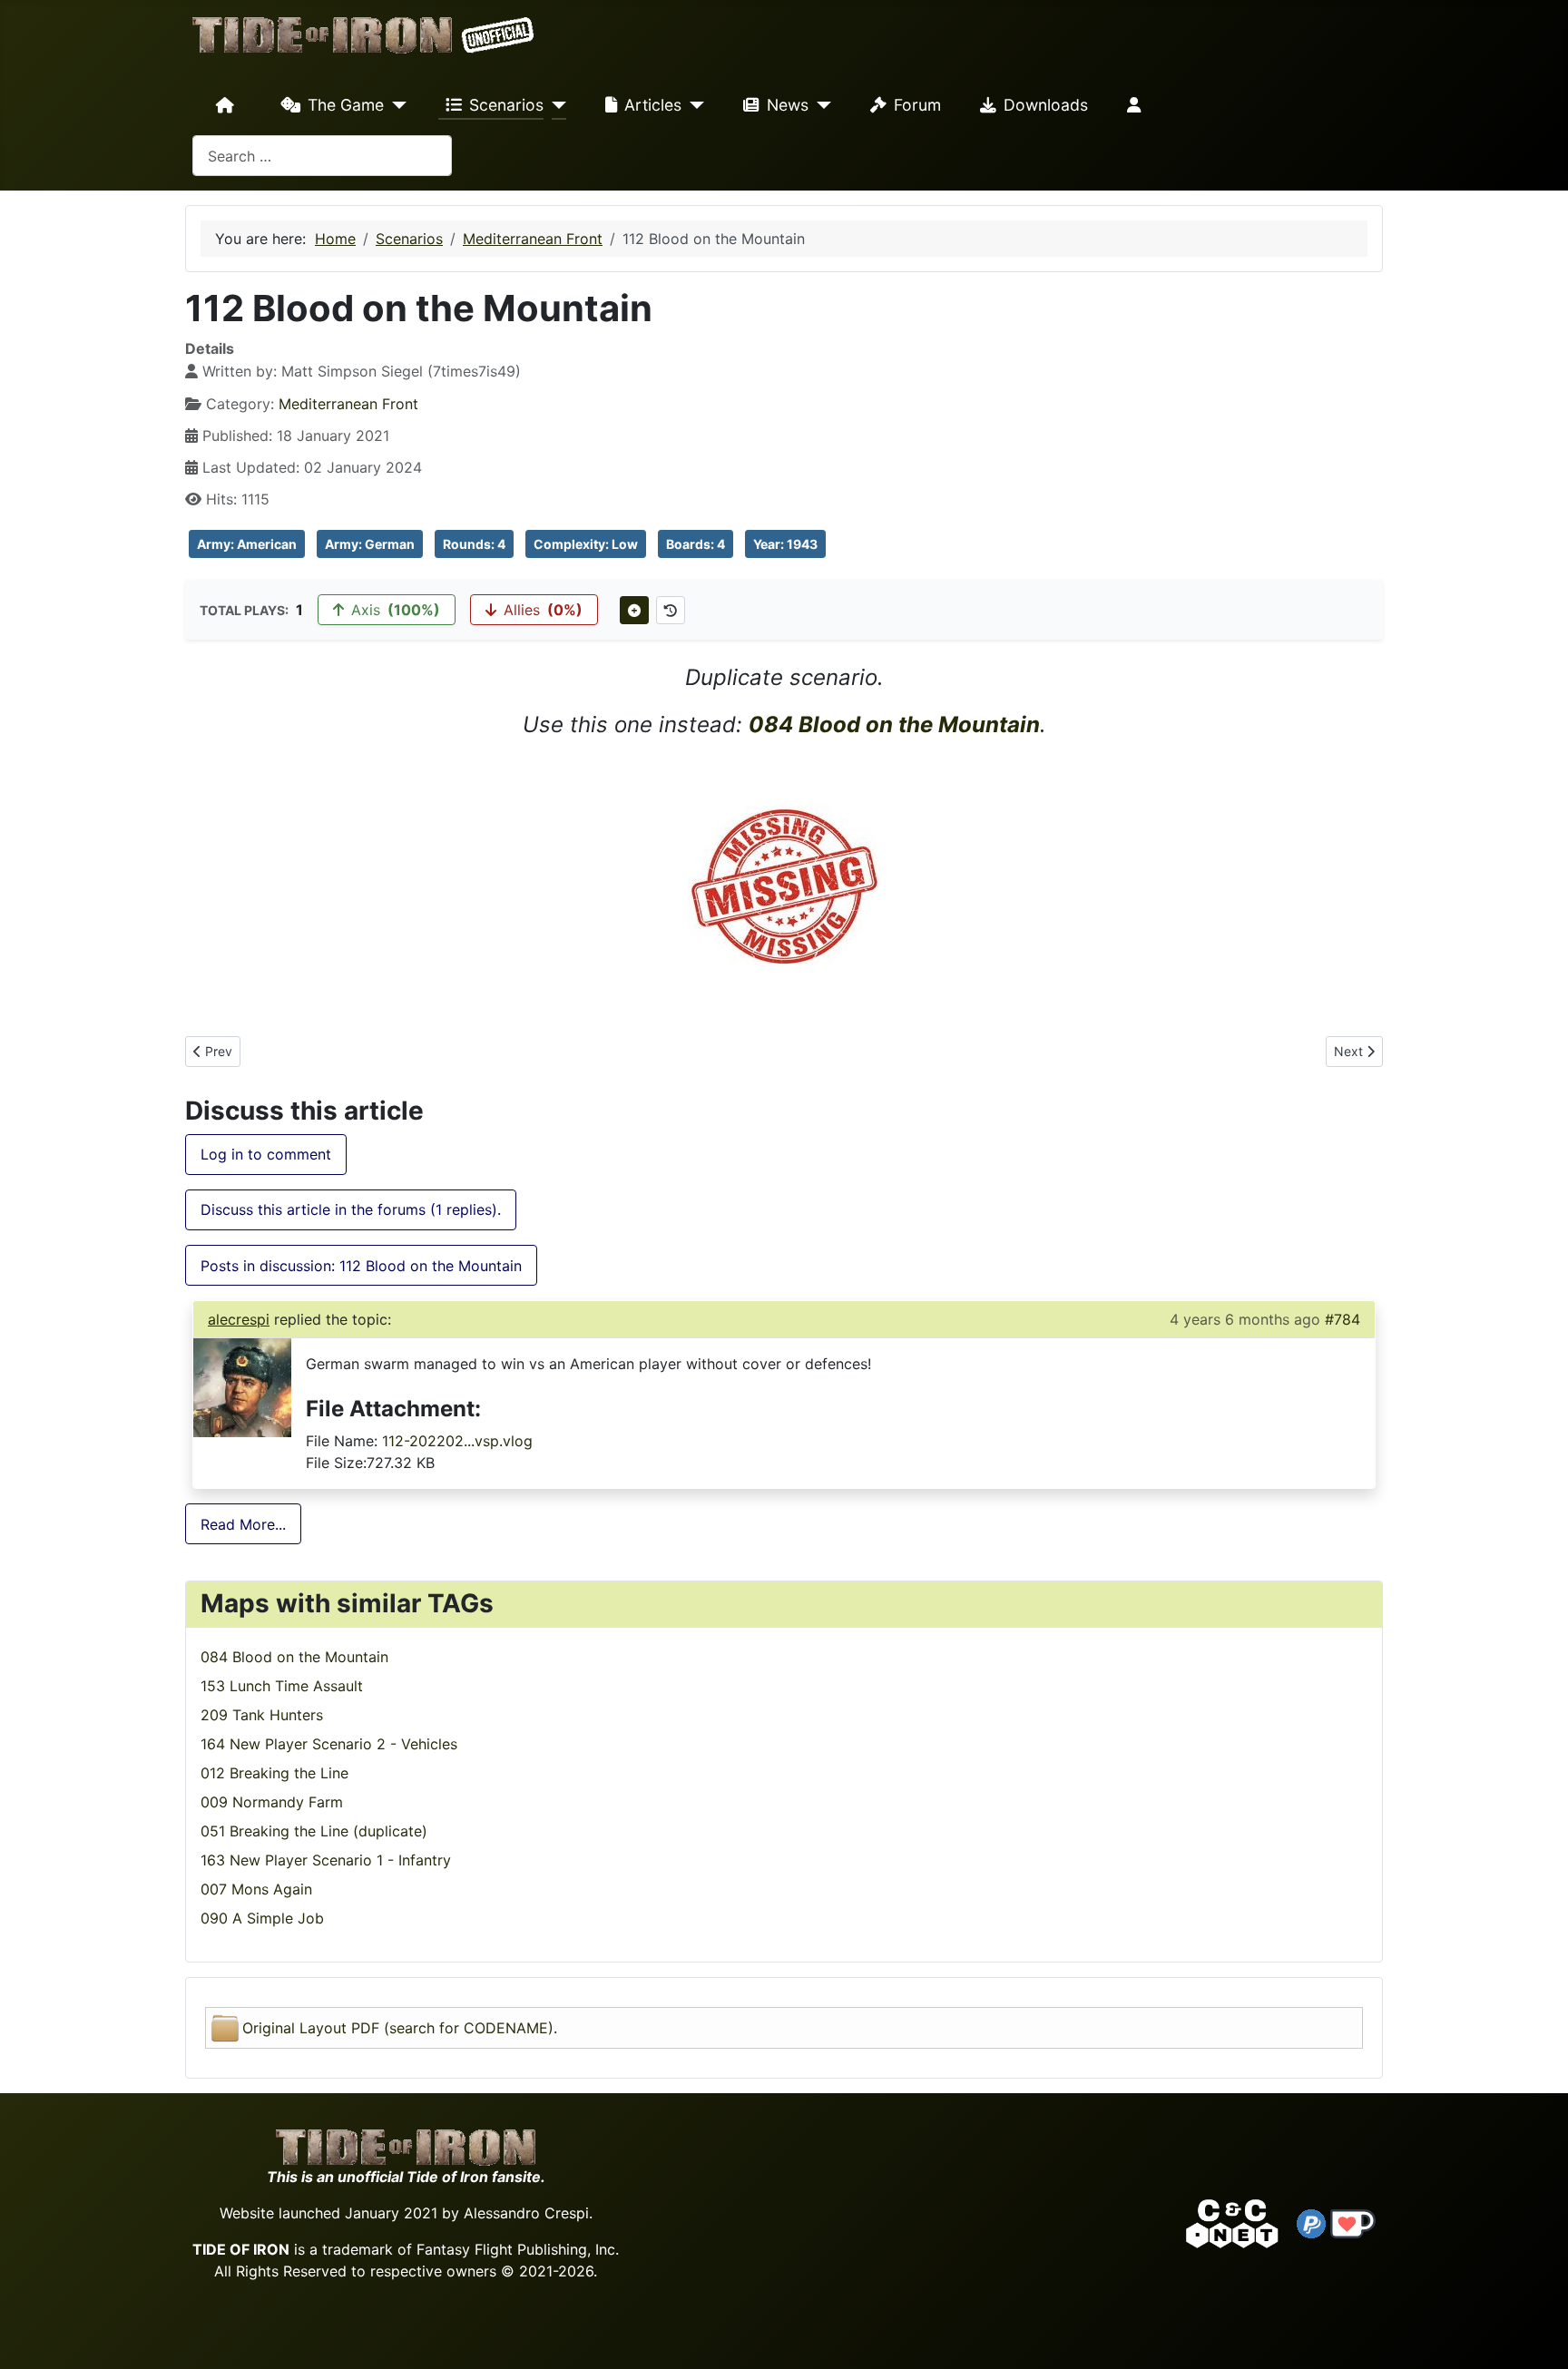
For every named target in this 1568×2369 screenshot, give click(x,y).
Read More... (243, 1524)
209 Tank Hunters (262, 1715)
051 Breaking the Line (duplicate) (314, 1831)
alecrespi (239, 1319)
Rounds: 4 (474, 544)
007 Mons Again (256, 1889)
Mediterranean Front (348, 404)
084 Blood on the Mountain (894, 724)
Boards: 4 (696, 544)
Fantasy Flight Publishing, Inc (516, 2249)
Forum (917, 105)
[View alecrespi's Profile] (242, 1386)
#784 (1343, 1319)
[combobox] (322, 156)
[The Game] (395, 105)
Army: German (370, 544)
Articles (653, 105)
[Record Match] (634, 610)
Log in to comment (266, 1154)
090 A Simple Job (262, 1918)
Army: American (247, 544)
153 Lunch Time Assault (282, 1686)
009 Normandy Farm (272, 1802)
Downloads (1046, 105)
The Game (346, 105)
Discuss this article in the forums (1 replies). (351, 1209)
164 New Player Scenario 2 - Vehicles (329, 1744)
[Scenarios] (555, 105)
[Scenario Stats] (671, 610)
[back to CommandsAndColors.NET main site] (1232, 2222)
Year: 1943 (785, 544)
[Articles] (693, 105)
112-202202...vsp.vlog (457, 1441)
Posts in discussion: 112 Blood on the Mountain (361, 1266)
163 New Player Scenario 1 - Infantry (326, 1860)
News (788, 105)
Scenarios (506, 105)
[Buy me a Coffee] (1353, 2222)
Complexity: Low (586, 544)
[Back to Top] (1538, 2334)
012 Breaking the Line (274, 1773)
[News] (820, 105)
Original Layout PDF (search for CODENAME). (400, 2028)
